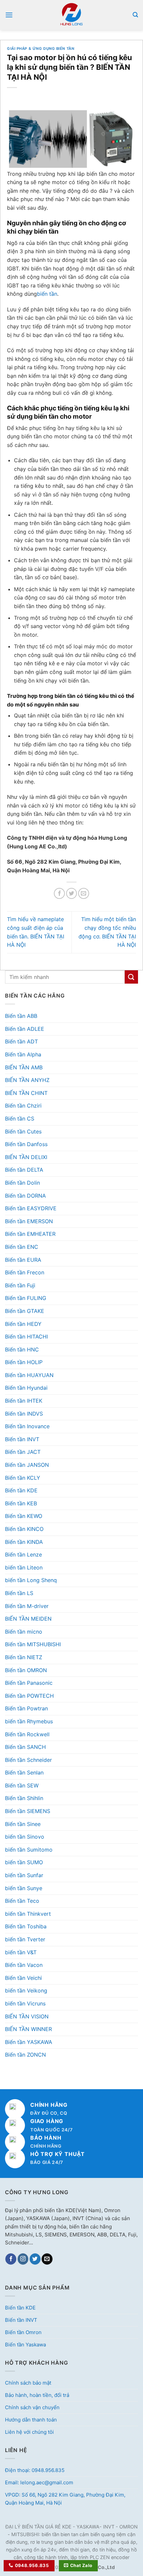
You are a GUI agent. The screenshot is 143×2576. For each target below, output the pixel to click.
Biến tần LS (19, 1593)
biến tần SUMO (24, 1862)
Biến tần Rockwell (27, 1734)
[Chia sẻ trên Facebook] (59, 893)
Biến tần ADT (21, 1041)
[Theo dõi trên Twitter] (35, 2259)
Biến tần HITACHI (26, 1337)
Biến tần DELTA (24, 1170)
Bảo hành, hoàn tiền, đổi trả (37, 2395)
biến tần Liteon (24, 1567)
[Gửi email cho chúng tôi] (47, 2259)
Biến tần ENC (22, 1247)
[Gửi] (131, 977)
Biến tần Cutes (23, 1131)
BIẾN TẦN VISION (27, 2016)
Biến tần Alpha (23, 1054)
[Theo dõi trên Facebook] (11, 2259)
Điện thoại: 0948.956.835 (35, 2470)
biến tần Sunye (24, 1888)
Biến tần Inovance (27, 1426)
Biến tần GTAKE (25, 1311)
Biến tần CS (20, 1119)
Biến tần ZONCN (25, 2055)
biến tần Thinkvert (28, 1914)
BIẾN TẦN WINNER (28, 2029)
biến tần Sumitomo (29, 1850)
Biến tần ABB (21, 1016)
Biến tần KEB (21, 1503)
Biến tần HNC (22, 1349)
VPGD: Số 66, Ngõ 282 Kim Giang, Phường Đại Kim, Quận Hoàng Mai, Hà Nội (65, 2499)
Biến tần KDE (21, 1490)
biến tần (47, 294)
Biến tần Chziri (23, 1106)
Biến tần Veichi (23, 1978)
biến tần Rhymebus (29, 1721)
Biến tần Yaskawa (25, 2345)
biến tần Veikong (26, 1990)
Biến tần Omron (23, 2332)
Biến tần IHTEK (24, 1401)
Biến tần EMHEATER (30, 1234)
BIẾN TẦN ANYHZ (27, 1080)
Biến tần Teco (22, 1901)
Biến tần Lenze (23, 1555)
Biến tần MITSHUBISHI (33, 1644)
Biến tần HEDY (23, 1324)
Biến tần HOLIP (24, 1362)
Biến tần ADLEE (25, 1029)
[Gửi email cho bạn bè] (84, 893)
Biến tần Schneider (28, 1760)
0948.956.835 (32, 2565)
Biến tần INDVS (24, 1414)
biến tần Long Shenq (31, 1580)
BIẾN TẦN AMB (24, 1067)
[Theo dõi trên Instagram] (23, 2259)
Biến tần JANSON (27, 1465)
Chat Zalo (81, 2565)
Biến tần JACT (23, 1452)
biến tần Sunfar (24, 1875)
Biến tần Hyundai (26, 1388)
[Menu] (9, 15)
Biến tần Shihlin (24, 1798)
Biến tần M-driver (27, 1606)
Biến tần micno (24, 1632)
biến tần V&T (21, 1952)
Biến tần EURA (23, 1260)
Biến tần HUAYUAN (29, 1375)
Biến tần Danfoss (26, 1144)
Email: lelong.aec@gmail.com (39, 2482)
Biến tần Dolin (22, 1183)
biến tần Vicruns (25, 2003)
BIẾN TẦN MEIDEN (28, 1619)
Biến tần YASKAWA (29, 2042)
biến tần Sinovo (25, 1837)
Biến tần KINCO (24, 1529)
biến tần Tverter (25, 1939)
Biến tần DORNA (25, 1196)
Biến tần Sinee (23, 1824)
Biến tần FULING (26, 1298)
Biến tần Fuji (20, 1285)
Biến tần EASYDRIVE (31, 1208)
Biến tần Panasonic (29, 1683)
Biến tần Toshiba (26, 1926)
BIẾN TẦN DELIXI (26, 1157)
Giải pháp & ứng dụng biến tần (41, 49)
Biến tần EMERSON (29, 1221)
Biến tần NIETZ (24, 1657)
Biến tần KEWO (24, 1516)
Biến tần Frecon (25, 1272)
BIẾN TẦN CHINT (26, 1093)
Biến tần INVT (22, 1439)
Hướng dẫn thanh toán (31, 2420)
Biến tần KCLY (23, 1478)
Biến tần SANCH (25, 1747)
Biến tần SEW (22, 1785)
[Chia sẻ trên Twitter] (72, 893)
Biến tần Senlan (24, 1772)
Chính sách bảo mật (28, 2383)
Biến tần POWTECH (29, 1696)
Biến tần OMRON (26, 1670)
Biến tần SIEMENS (28, 1811)
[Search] (135, 15)
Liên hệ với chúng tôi (29, 2432)
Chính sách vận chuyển (32, 2407)
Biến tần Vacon (24, 1965)
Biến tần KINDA (24, 1542)
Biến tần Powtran (26, 1708)
